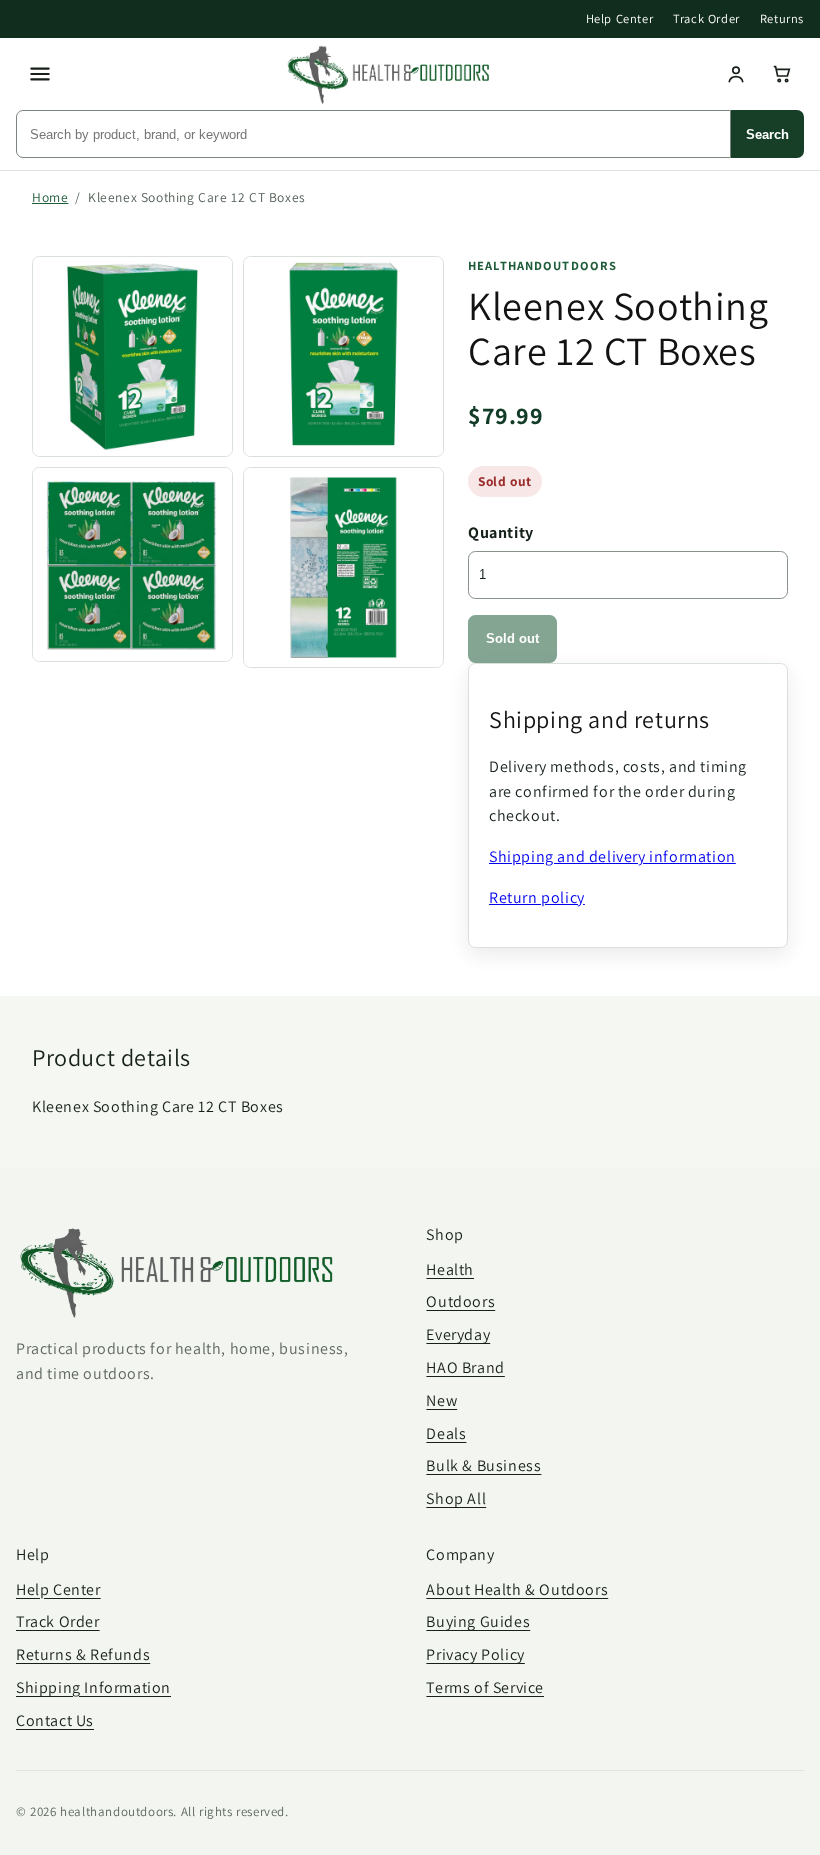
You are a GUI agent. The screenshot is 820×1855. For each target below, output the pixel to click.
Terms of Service (485, 1687)
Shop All (456, 1498)
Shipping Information (93, 1687)
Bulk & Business (483, 1465)
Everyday (458, 1334)
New (441, 1400)
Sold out (512, 638)
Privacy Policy (475, 1654)
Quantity (501, 532)
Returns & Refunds (83, 1654)
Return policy (537, 897)
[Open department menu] (40, 74)
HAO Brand (465, 1367)
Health (450, 1269)
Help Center (620, 18)
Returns (782, 18)
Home (50, 197)
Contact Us (55, 1720)
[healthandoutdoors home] (388, 75)
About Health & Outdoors (517, 1589)
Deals (446, 1433)
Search (767, 134)
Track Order (706, 18)
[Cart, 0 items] (782, 74)
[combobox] (373, 134)
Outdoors (460, 1301)
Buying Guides (478, 1621)
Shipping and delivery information (612, 856)
